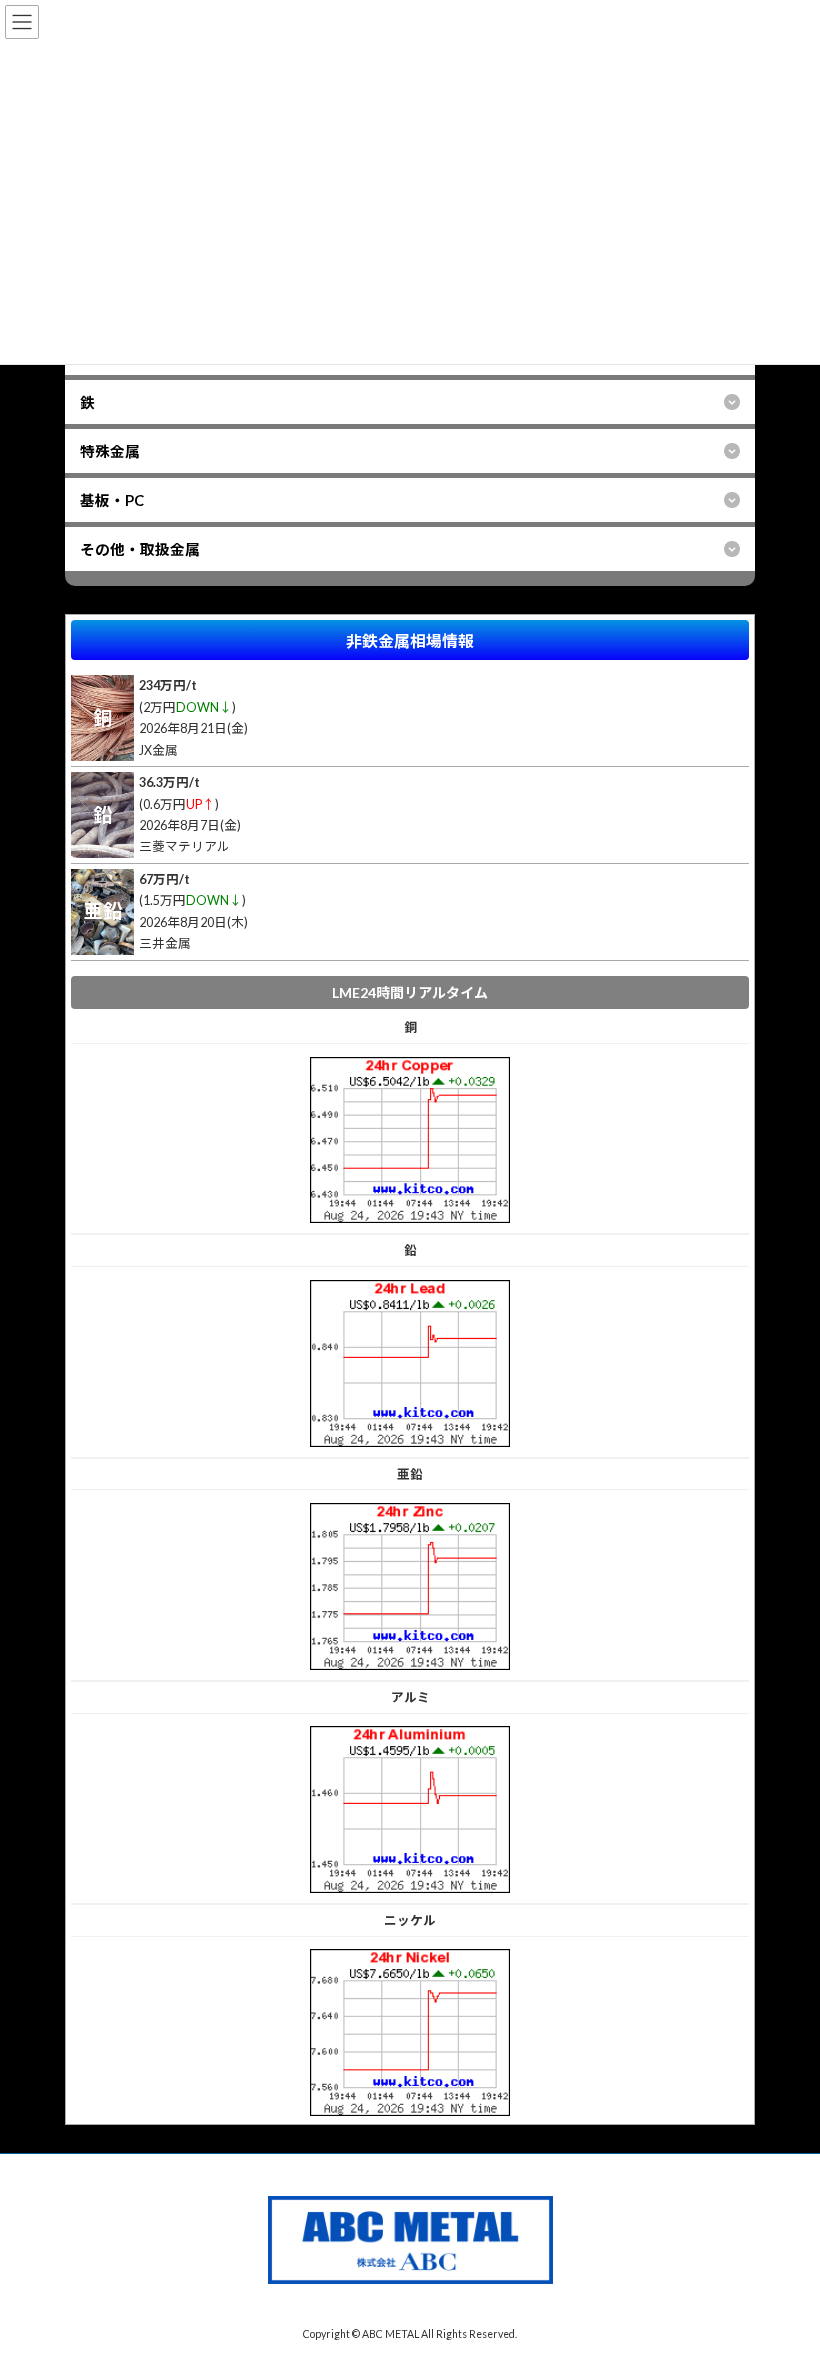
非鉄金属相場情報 (410, 640)
